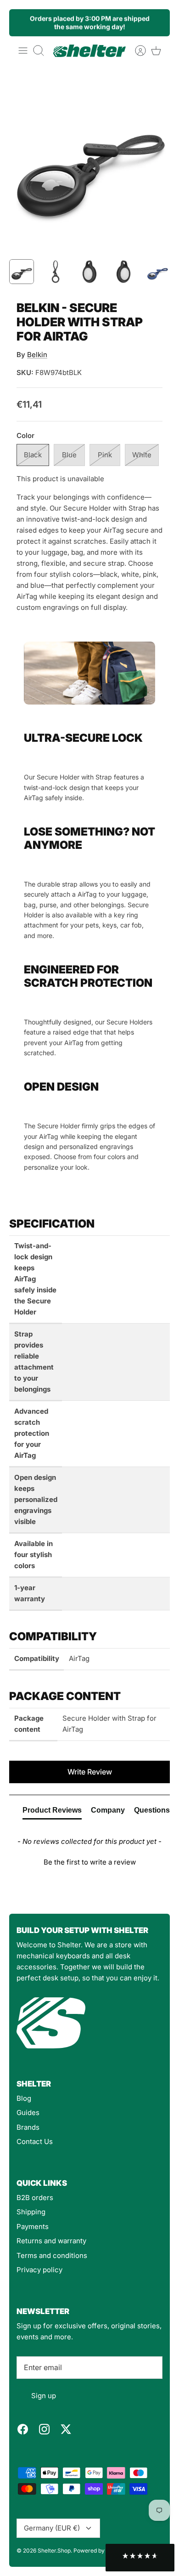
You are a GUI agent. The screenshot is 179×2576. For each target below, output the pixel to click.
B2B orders (35, 2198)
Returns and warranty (51, 2241)
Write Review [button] (90, 1772)
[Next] (157, 23)
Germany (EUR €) (52, 2528)
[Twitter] (66, 2429)
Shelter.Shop (54, 2550)
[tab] (52, 1812)
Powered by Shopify (100, 2550)
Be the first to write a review (90, 1862)
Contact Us (35, 2141)
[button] (89, 1861)
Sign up (44, 2396)
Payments (33, 2226)
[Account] (136, 51)
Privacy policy (39, 2270)
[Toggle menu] (23, 51)
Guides (28, 2113)
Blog (24, 2098)
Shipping (31, 2212)
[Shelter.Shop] (89, 51)
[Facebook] (23, 2429)
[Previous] (22, 23)
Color (25, 435)
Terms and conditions (52, 2255)
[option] (89, 160)
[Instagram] (44, 2429)
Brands (28, 2127)
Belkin (37, 355)
